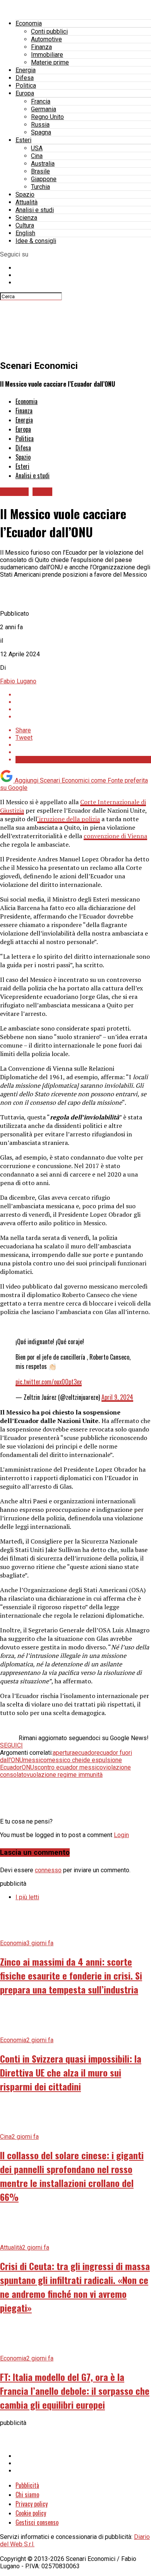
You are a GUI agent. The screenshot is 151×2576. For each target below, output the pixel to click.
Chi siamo (27, 2494)
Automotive (46, 39)
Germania (44, 109)
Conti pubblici (49, 31)
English (25, 233)
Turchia (40, 187)
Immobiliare (47, 55)
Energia (26, 70)
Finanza (41, 47)
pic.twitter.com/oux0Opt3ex (49, 1382)
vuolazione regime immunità (65, 1775)
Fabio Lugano (18, 681)
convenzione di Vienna (115, 836)
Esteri (23, 140)
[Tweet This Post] (83, 702)
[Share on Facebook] (83, 695)
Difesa (25, 78)
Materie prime (50, 62)
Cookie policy (31, 2513)
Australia (43, 164)
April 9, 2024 (117, 1397)
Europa (25, 93)
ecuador (86, 1753)
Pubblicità (27, 2485)
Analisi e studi (35, 210)
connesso (48, 1870)
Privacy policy (32, 2504)
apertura (64, 1753)
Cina (37, 156)
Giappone (44, 179)
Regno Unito (47, 117)
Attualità (27, 202)
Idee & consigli (36, 241)
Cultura (25, 225)
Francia (41, 101)
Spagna (41, 132)
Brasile (40, 171)
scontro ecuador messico (69, 1767)
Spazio (25, 194)
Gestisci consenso (37, 2522)
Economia (29, 23)
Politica (26, 86)
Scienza (26, 218)
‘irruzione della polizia (69, 819)
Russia (40, 125)
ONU (28, 1767)
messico (35, 1760)
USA (37, 148)
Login (121, 1835)
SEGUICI (11, 1745)
